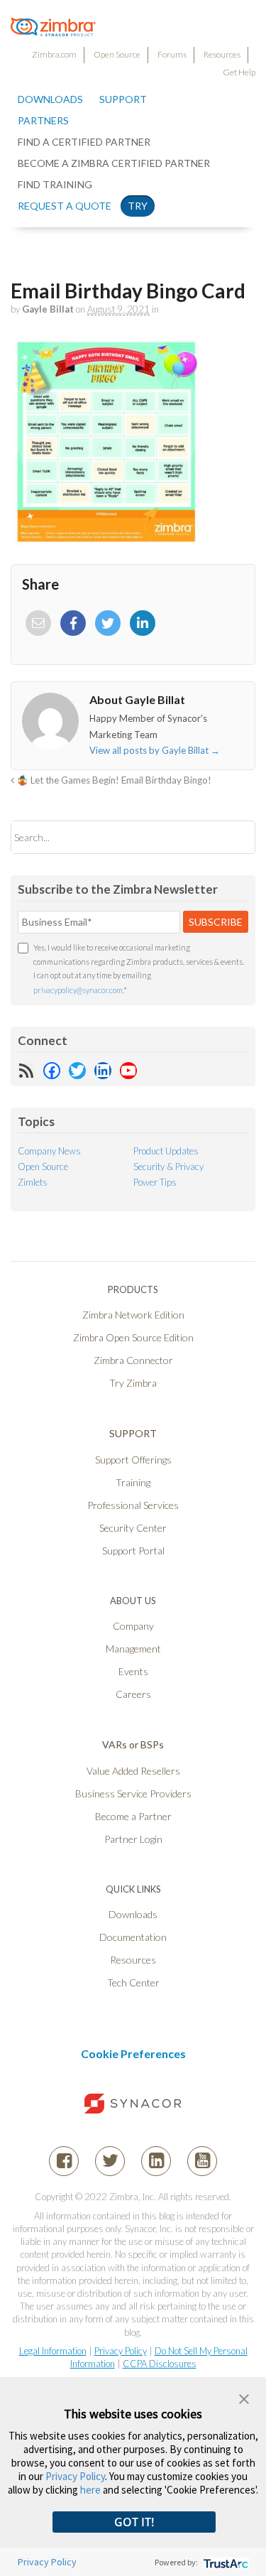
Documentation (133, 1937)
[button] (244, 2397)
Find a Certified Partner (84, 142)
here (90, 2490)
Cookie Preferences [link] (133, 2053)
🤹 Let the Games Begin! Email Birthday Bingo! (113, 780)
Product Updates (166, 1151)
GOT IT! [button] (134, 2522)
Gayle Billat (48, 309)
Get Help (239, 72)
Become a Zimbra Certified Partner (114, 163)
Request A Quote (65, 206)
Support (123, 99)
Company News (49, 1151)
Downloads (50, 99)
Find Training (55, 184)
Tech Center (133, 1982)
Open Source (117, 54)
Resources (222, 54)
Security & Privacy (168, 1167)
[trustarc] (225, 2562)
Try (138, 206)
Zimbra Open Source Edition (133, 1337)
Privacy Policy (121, 2351)
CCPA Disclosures (160, 2364)
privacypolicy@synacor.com (78, 990)
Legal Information (53, 2351)
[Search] (232, 837)
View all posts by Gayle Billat (155, 750)
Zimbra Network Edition (133, 1315)
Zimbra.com (54, 54)
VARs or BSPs (133, 1744)
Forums (172, 54)
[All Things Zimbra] (53, 28)
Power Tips (155, 1182)
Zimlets (33, 1182)
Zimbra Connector (133, 1360)
